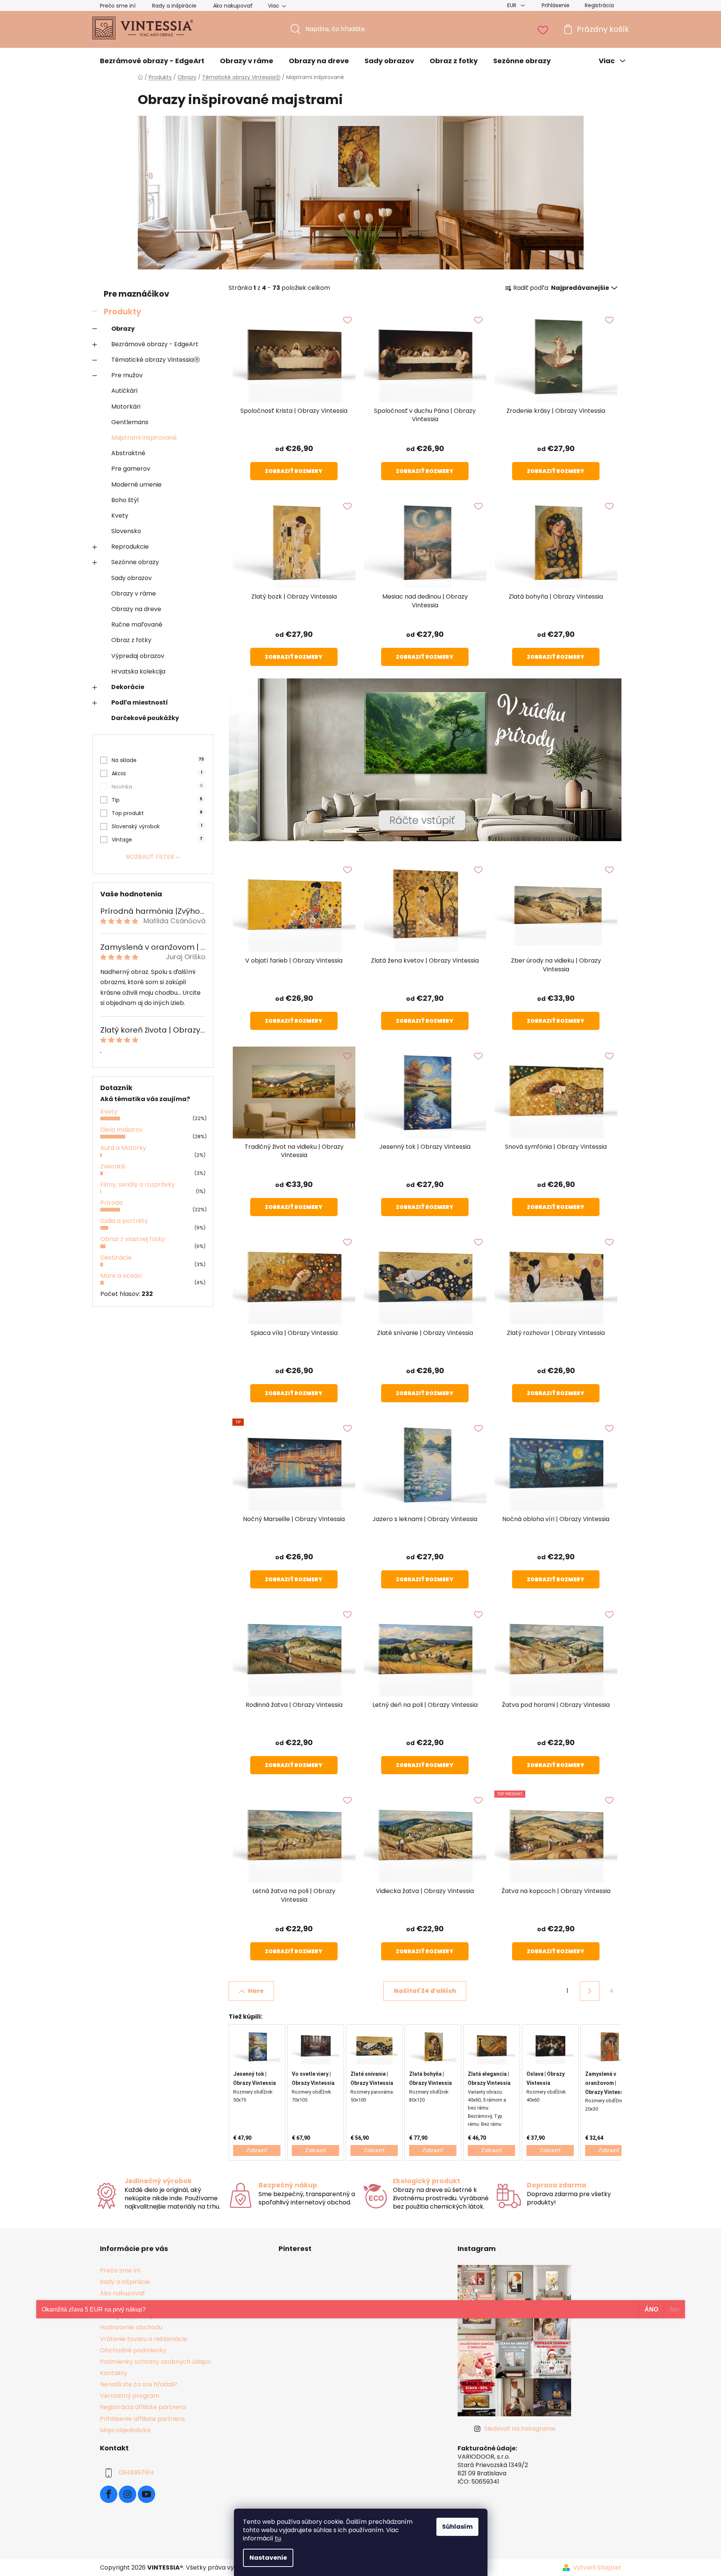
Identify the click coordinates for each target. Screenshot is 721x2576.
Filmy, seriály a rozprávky (138, 1185)
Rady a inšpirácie (174, 6)
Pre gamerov (131, 469)
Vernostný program (130, 2396)
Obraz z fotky (131, 640)
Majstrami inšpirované (144, 438)
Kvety (120, 516)
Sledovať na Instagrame (520, 2429)
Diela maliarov (121, 1130)
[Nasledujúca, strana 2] (590, 1991)
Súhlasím (457, 2527)
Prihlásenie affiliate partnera (142, 2419)
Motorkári (126, 407)
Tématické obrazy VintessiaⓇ (156, 360)
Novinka (157, 787)
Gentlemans (130, 422)
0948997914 (136, 2473)
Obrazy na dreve (136, 609)
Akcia (157, 773)
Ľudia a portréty (124, 1221)
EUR (512, 5)
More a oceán (121, 1276)
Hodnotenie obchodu (131, 2327)
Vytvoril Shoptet (597, 2568)
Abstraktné (128, 453)
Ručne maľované (137, 625)
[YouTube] (146, 2494)
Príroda (111, 1203)
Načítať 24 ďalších (425, 1991)
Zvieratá (113, 1166)
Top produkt (157, 813)
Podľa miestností (140, 702)
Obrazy (123, 329)
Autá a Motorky (123, 1148)
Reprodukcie (130, 547)
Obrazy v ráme (134, 593)
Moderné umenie (136, 485)
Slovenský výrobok (157, 826)
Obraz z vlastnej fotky (133, 1239)
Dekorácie (128, 687)
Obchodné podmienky (133, 2350)
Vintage (157, 840)
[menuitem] (152, 61)
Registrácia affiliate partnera (143, 2407)
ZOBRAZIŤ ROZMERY (294, 471)
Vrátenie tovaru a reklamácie (144, 2339)
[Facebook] (109, 2494)
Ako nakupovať (233, 6)
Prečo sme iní (118, 6)
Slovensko (126, 531)
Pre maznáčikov (136, 294)
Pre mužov (127, 375)
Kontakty (114, 2373)
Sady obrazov (132, 578)
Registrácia (599, 5)
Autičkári (124, 391)
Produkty (122, 312)
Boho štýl (125, 500)
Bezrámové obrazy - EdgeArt (155, 344)
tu (278, 2538)
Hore (256, 1991)
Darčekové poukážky (145, 718)
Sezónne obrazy (135, 562)
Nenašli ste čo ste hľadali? (139, 2384)
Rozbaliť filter (150, 857)
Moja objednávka (125, 2430)
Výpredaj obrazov (138, 656)
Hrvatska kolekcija (138, 671)
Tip (157, 800)
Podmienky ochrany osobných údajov (156, 2362)
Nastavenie (268, 2558)
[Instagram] (128, 2494)
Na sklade (158, 760)
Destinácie (116, 1258)
